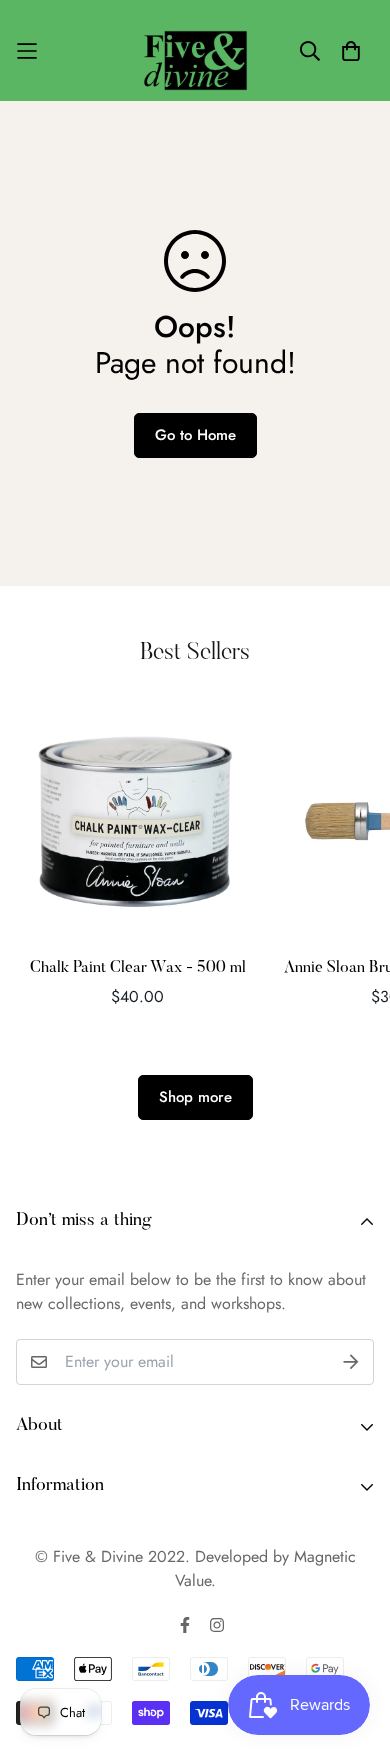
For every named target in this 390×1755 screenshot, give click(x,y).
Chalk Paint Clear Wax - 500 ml (138, 968)
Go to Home (195, 435)
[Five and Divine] (195, 50)
